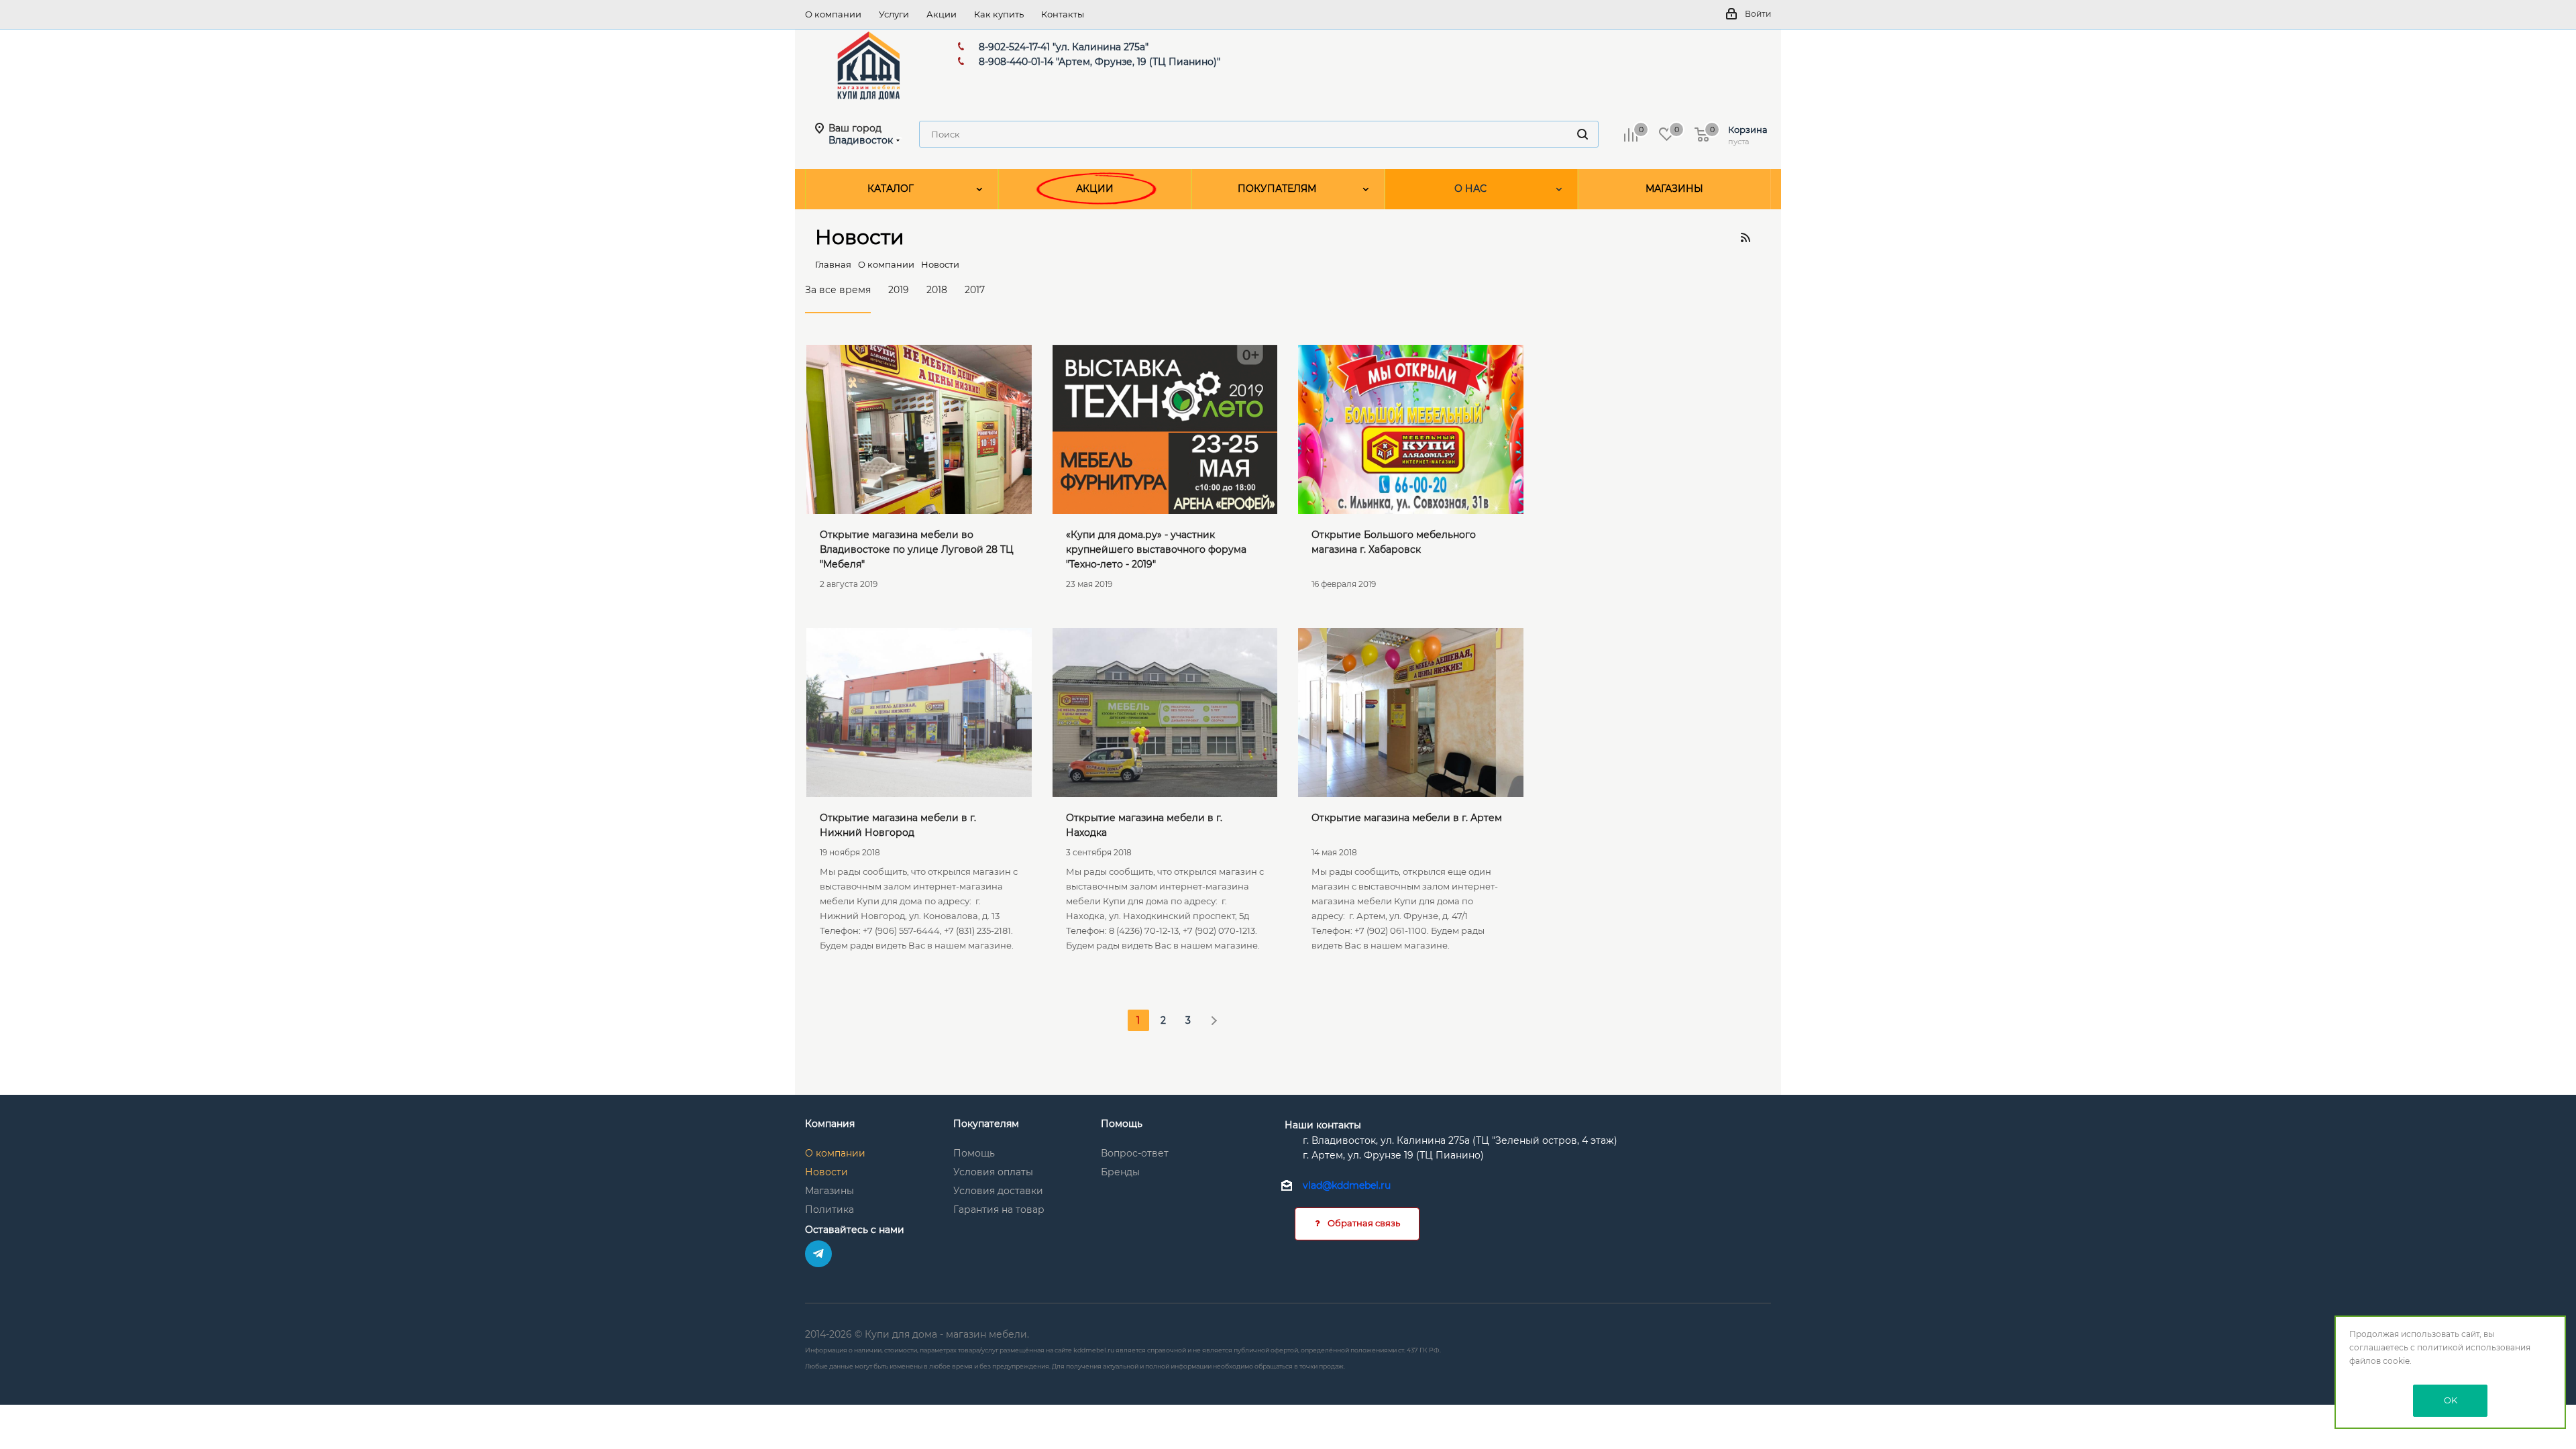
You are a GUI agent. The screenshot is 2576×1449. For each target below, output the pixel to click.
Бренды (1120, 1172)
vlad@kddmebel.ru (1347, 1185)
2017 (975, 290)
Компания (830, 1124)
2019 (899, 290)
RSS (1745, 237)
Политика (829, 1210)
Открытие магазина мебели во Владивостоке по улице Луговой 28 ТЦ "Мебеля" (917, 549)
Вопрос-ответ (1135, 1153)
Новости (826, 1172)
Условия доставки (998, 1191)
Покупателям (986, 1124)
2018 (937, 290)
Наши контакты (1323, 1125)
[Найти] (1582, 134)
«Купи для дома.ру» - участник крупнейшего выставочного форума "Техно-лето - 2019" (1156, 549)
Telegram (818, 1254)
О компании (835, 1153)
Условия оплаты (993, 1172)
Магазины (829, 1191)
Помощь (974, 1153)
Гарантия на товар (999, 1210)
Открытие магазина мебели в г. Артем (1407, 818)
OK (2451, 1400)
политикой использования (2474, 1347)
